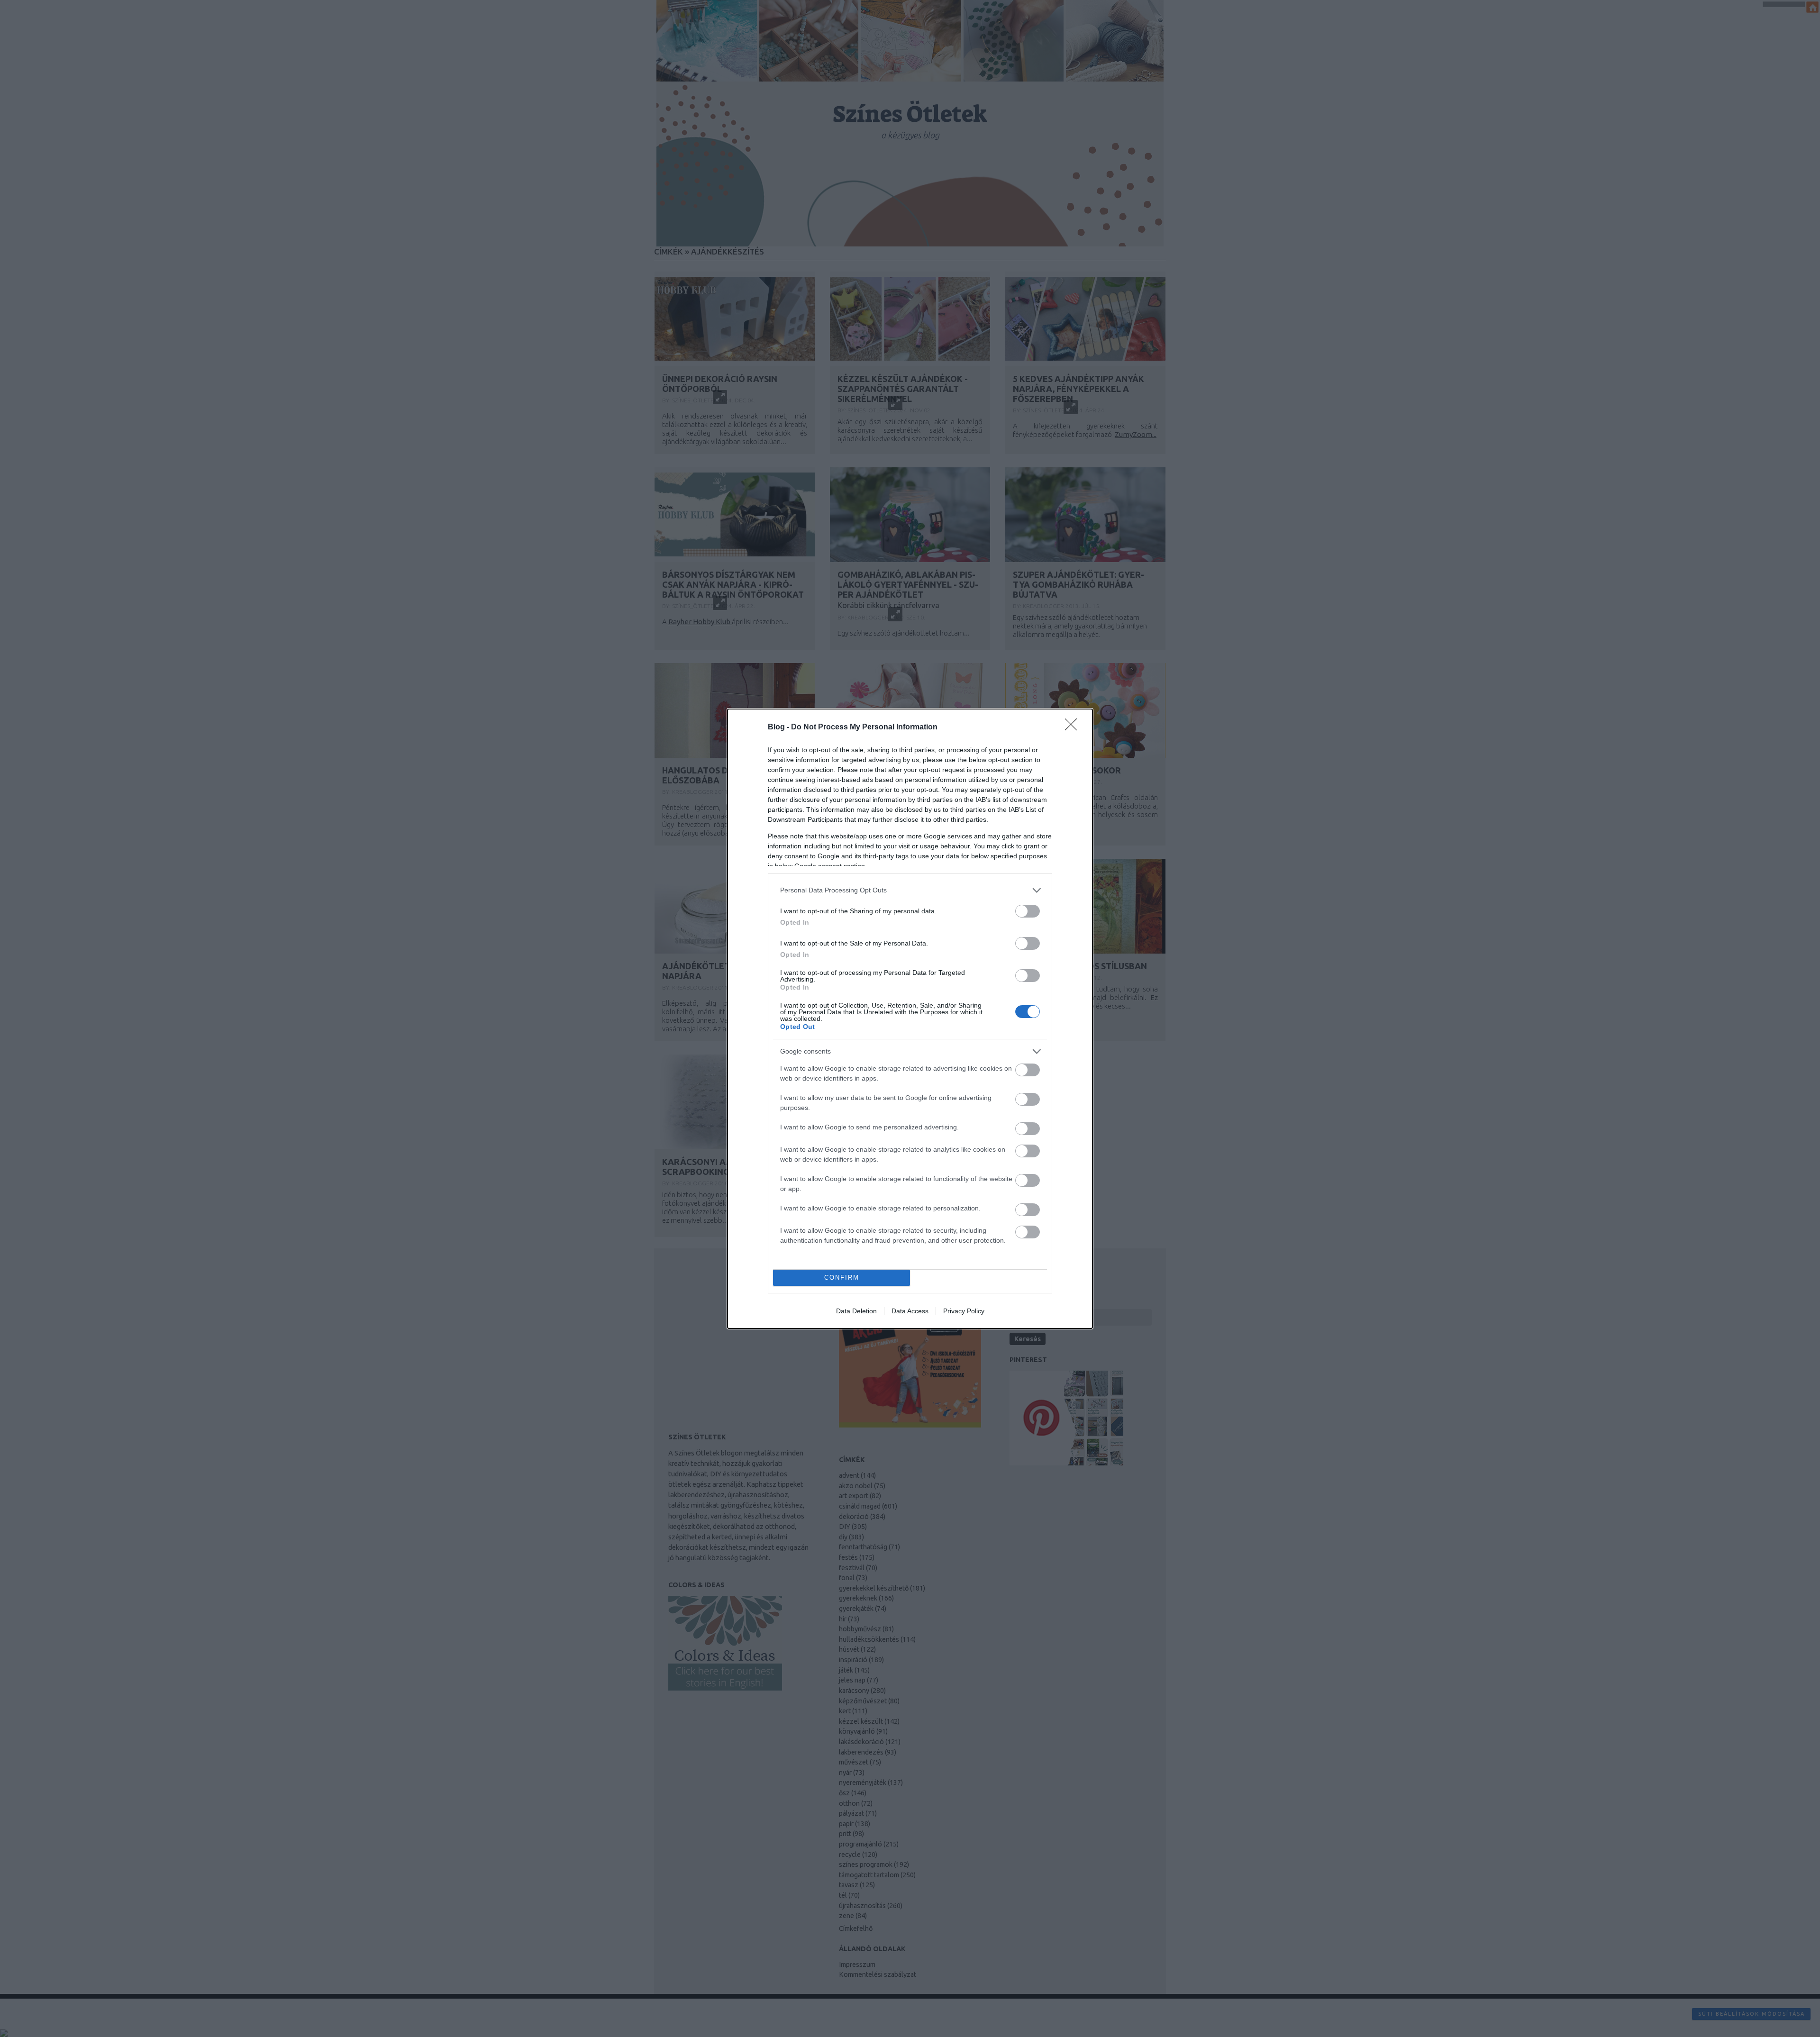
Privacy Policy (964, 1311)
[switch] (1028, 911)
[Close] (1074, 727)
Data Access (910, 1311)
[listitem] (910, 890)
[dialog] (910, 1019)
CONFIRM (842, 1278)
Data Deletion (856, 1311)
